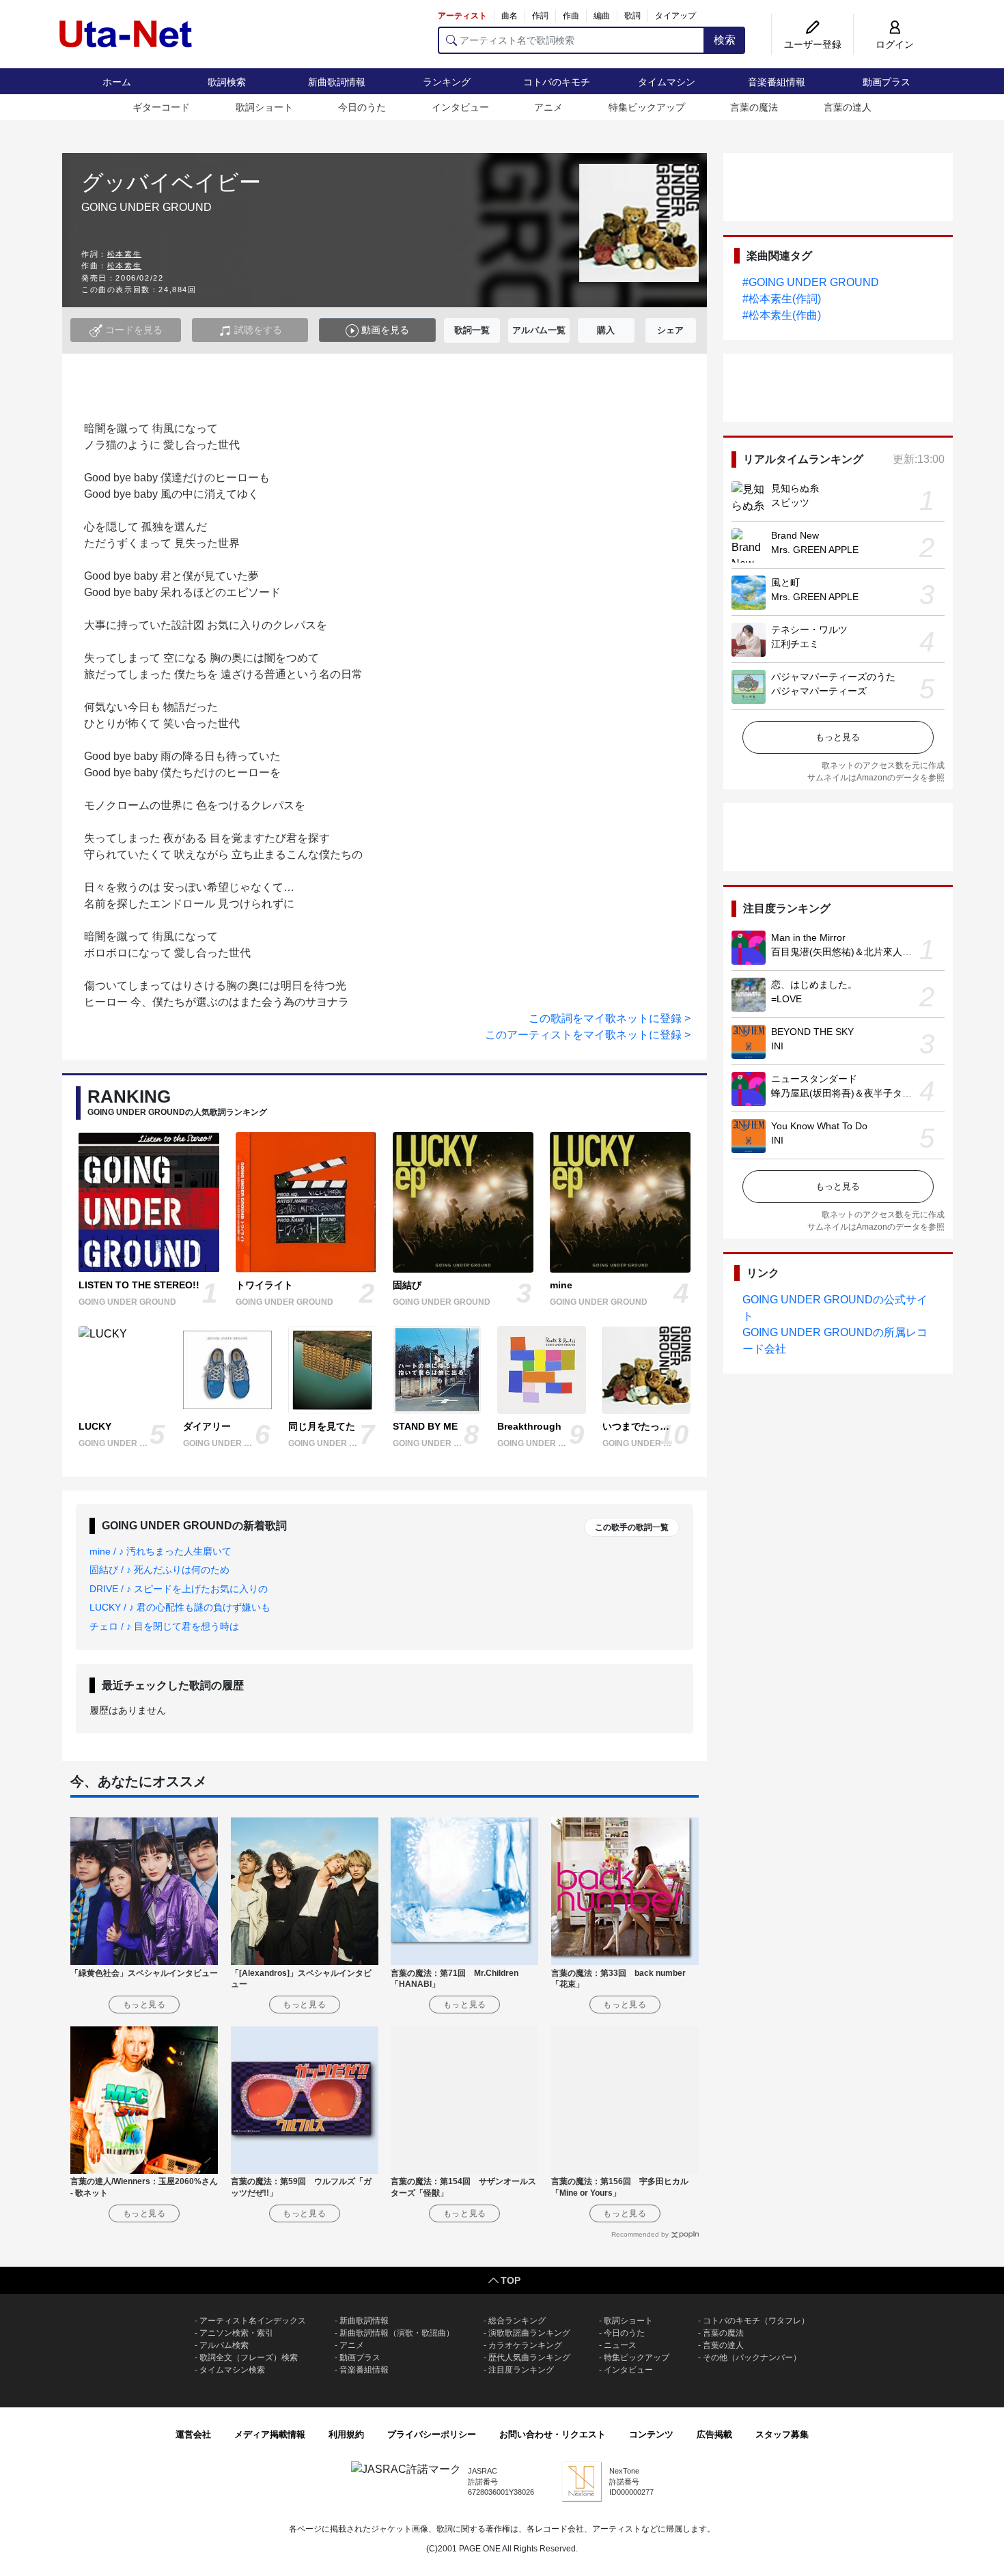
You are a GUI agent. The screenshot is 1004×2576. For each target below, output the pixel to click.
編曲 (602, 16)
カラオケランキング (525, 2345)
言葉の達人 (848, 107)
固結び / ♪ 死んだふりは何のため (159, 1570)
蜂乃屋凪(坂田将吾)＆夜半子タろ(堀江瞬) (859, 1093)
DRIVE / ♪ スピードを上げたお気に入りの (179, 1589)
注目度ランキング (521, 2370)
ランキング (447, 82)
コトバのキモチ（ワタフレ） (756, 2321)
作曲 (571, 16)
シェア (670, 330)
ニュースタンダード (814, 1079)
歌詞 (632, 16)
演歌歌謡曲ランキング (529, 2333)
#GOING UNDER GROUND (811, 282)
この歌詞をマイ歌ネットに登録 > (610, 1018)
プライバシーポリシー (432, 2434)
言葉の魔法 (754, 107)
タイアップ (675, 16)
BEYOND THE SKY (812, 1032)
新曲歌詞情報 (337, 82)
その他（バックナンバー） (752, 2358)
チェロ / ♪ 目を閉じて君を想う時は (164, 1626)
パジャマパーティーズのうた (833, 677)
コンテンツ (651, 2434)
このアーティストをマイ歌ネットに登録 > (588, 1035)
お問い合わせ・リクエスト (553, 2434)
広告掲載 (714, 2434)
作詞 (540, 16)
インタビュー (460, 107)
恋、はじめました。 (814, 985)
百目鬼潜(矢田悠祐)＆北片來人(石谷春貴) (859, 952)
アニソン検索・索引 (236, 2333)
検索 (725, 40)
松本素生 (124, 254)
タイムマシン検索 (232, 2370)
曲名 (510, 16)
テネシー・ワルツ (809, 629)
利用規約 (346, 2434)
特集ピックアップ (647, 107)
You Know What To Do (819, 1126)
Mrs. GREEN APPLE (815, 550)
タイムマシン (667, 82)
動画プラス (887, 82)
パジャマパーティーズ (819, 691)
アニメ (548, 107)
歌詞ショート (264, 107)
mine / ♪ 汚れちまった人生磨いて (161, 1551)
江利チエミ (795, 644)
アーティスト (462, 16)
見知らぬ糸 (795, 488)
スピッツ (790, 503)
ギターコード (161, 107)
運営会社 (193, 2434)
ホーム (117, 82)
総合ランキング (517, 2321)
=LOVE (786, 999)
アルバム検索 (224, 2345)
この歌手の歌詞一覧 (632, 1527)
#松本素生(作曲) (782, 315)
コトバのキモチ (557, 82)
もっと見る (838, 737)
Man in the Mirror (808, 937)
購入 (606, 330)
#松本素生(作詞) (782, 299)
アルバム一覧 (539, 330)
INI (777, 1046)
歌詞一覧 (472, 330)
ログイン (895, 44)
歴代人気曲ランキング (529, 2358)
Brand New (795, 535)
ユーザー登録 (813, 44)
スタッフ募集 (782, 2434)
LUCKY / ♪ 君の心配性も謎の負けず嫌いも (180, 1607)
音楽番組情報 (777, 82)
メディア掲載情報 (270, 2434)
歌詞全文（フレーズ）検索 (249, 2358)
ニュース (620, 2345)
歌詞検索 (227, 82)
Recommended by (640, 2234)
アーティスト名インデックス (253, 2321)
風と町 (785, 582)
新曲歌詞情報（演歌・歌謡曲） (397, 2333)
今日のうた (362, 107)
